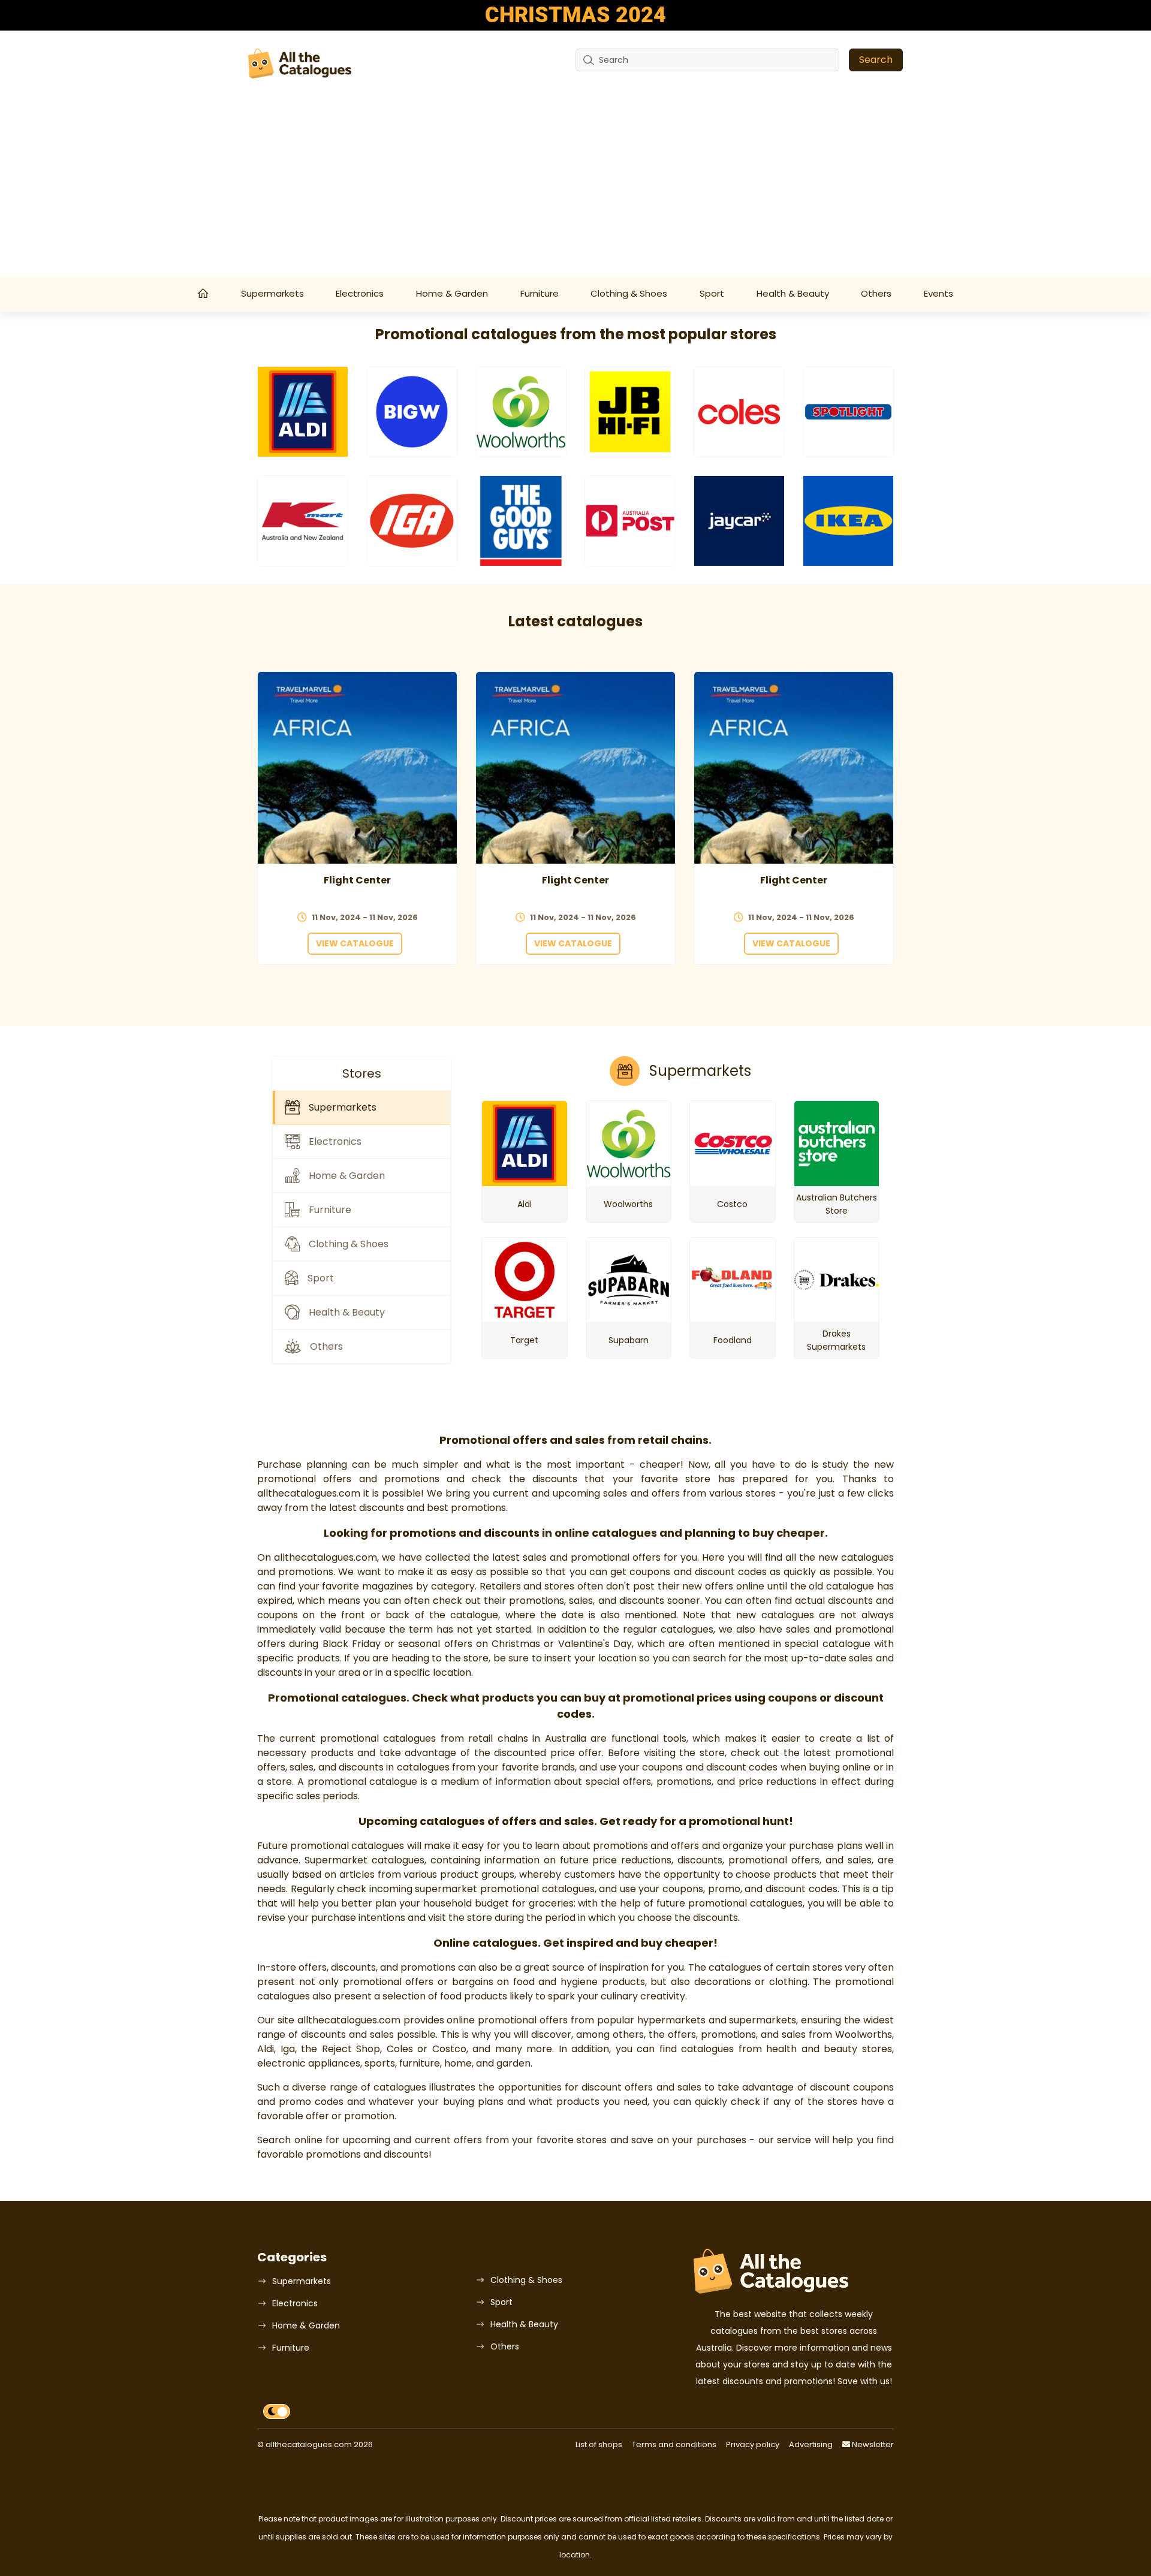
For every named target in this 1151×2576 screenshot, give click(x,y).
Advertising (811, 2444)
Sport (712, 293)
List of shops (599, 2444)
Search (876, 60)
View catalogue (355, 943)
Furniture (540, 293)
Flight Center (357, 880)
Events (938, 293)
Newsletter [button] (872, 2444)
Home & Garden (452, 293)
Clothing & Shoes (629, 293)
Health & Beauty (793, 293)
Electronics (360, 293)
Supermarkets (272, 293)
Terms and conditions (674, 2444)
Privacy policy (753, 2444)
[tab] (361, 1108)
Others (876, 293)
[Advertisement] (575, 186)
